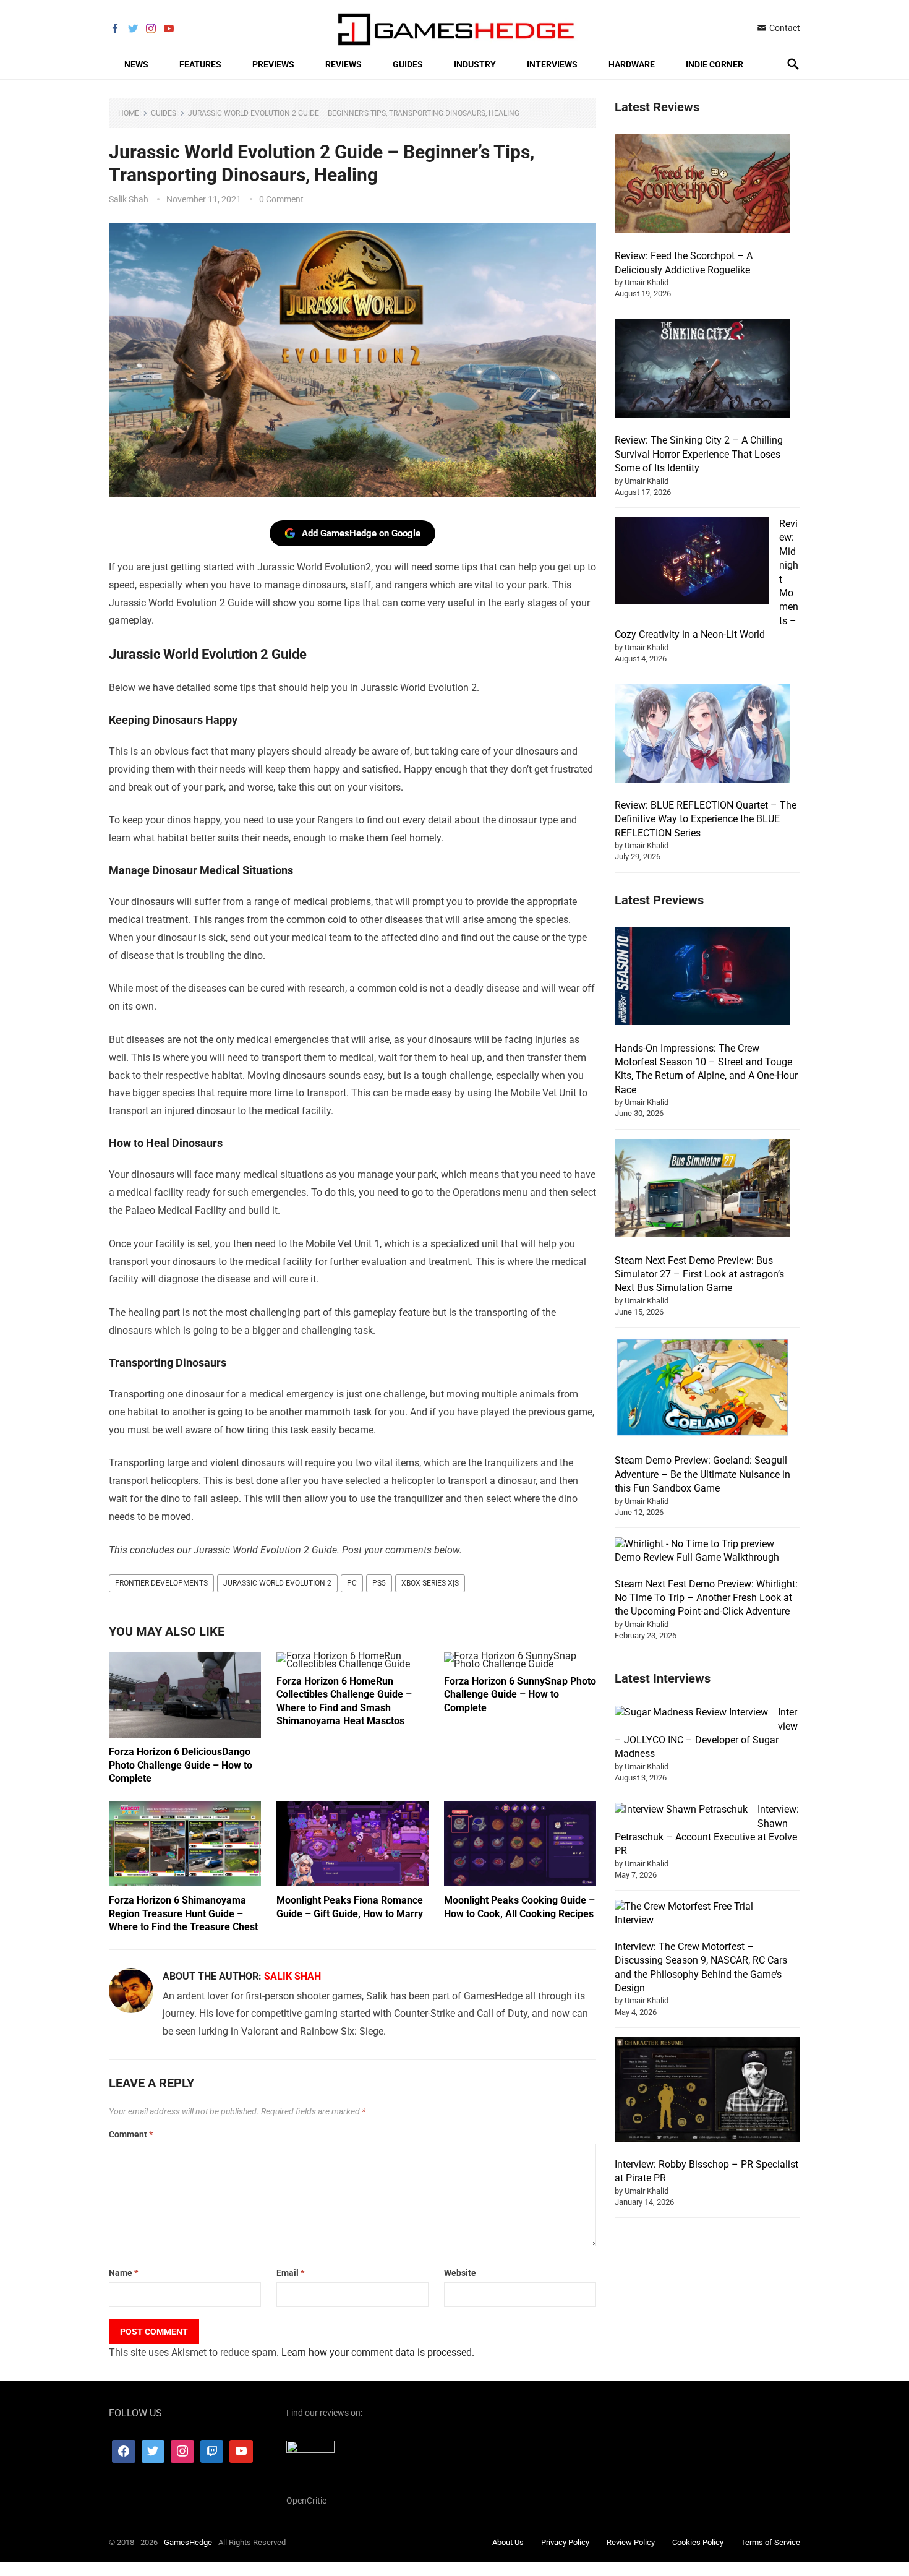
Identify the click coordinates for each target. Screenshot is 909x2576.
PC (352, 1583)
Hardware (632, 64)
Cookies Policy (698, 2542)
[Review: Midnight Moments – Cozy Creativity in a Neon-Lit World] (692, 563)
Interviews (552, 64)
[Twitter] (153, 2451)
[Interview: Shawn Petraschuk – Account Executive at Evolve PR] (681, 1810)
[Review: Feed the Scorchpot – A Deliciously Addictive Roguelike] (702, 186)
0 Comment (281, 199)
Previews (273, 64)
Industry (475, 64)
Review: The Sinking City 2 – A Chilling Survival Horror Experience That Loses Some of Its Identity (699, 454)
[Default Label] (212, 2451)
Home (129, 113)
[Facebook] (124, 2451)
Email (290, 2273)
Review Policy (631, 2542)
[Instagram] (182, 2451)
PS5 (379, 1583)
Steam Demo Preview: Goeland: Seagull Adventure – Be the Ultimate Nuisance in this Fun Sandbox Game (702, 1474)
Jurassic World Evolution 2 (277, 1583)
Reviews (344, 64)
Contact (784, 28)
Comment (131, 2134)
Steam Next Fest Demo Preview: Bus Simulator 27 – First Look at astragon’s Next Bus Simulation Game (699, 1274)
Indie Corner (715, 64)
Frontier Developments (161, 1583)
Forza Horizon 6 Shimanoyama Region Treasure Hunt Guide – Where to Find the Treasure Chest (183, 1913)
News (136, 64)
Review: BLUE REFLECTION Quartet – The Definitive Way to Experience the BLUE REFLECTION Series (706, 819)
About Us (508, 2542)
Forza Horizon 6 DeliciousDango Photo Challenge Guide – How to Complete (181, 1765)
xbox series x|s (430, 1583)
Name (123, 2273)
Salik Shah (129, 199)
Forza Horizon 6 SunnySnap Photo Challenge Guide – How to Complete (520, 1694)
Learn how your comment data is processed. (378, 2352)
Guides (408, 64)
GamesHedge (188, 2542)
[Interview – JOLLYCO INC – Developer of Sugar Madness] (691, 1712)
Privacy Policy (565, 2542)
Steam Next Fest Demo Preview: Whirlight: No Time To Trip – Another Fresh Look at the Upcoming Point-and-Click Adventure (706, 1598)
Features (200, 64)
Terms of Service (770, 2542)
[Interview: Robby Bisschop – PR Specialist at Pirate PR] (707, 2091)
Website (460, 2273)
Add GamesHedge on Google (361, 533)
